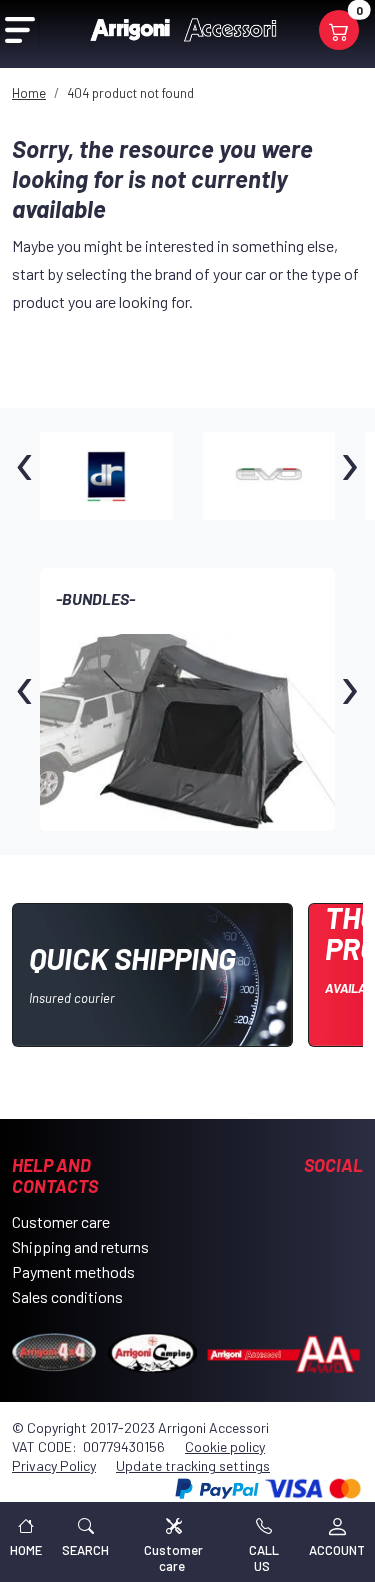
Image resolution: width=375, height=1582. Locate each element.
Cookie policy (225, 1446)
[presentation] (25, 476)
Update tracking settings (193, 1465)
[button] (85, 1542)
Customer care (61, 1221)
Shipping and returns (80, 1246)
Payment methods (73, 1271)
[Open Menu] (20, 30)
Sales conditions (67, 1296)
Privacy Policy (54, 1465)
